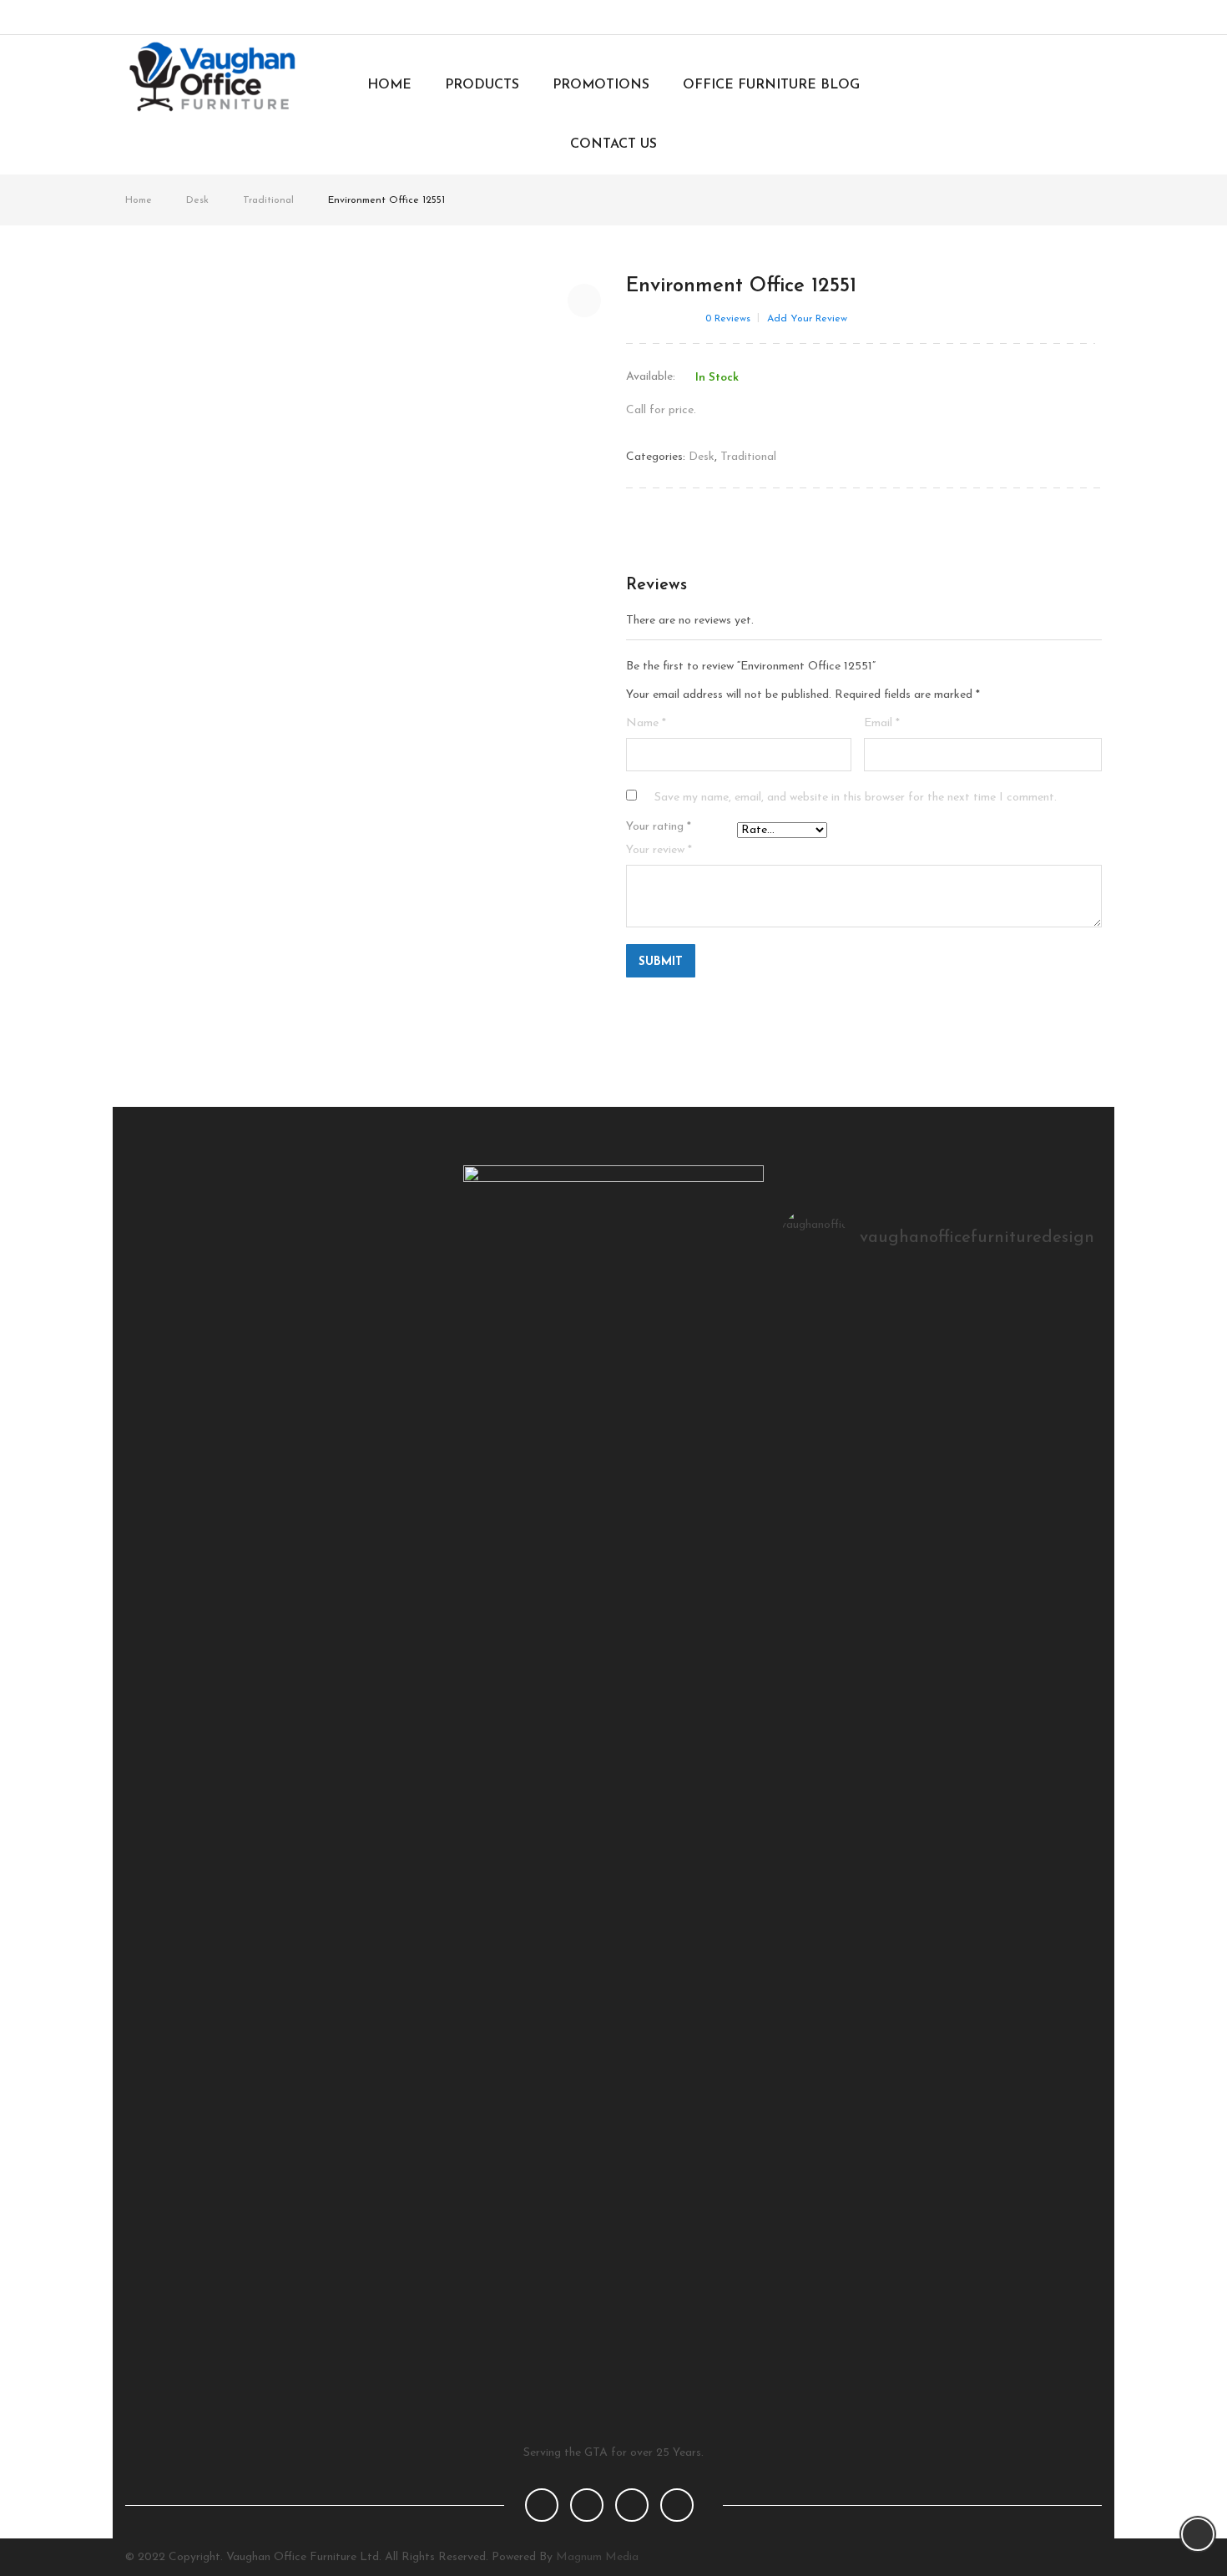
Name (646, 723)
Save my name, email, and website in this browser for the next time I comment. (856, 798)
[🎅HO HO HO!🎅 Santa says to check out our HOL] (1045, 1316)
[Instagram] (1054, 18)
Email (882, 723)
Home (139, 200)
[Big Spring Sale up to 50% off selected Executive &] (833, 1316)
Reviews (728, 319)
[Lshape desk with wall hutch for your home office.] (939, 1316)
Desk (197, 200)
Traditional (268, 200)
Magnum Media (597, 2557)
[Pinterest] (1081, 18)
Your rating (659, 827)
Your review (659, 850)
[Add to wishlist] (584, 301)
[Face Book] (542, 2505)
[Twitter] (1026, 18)
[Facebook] (999, 18)
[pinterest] (632, 2505)
